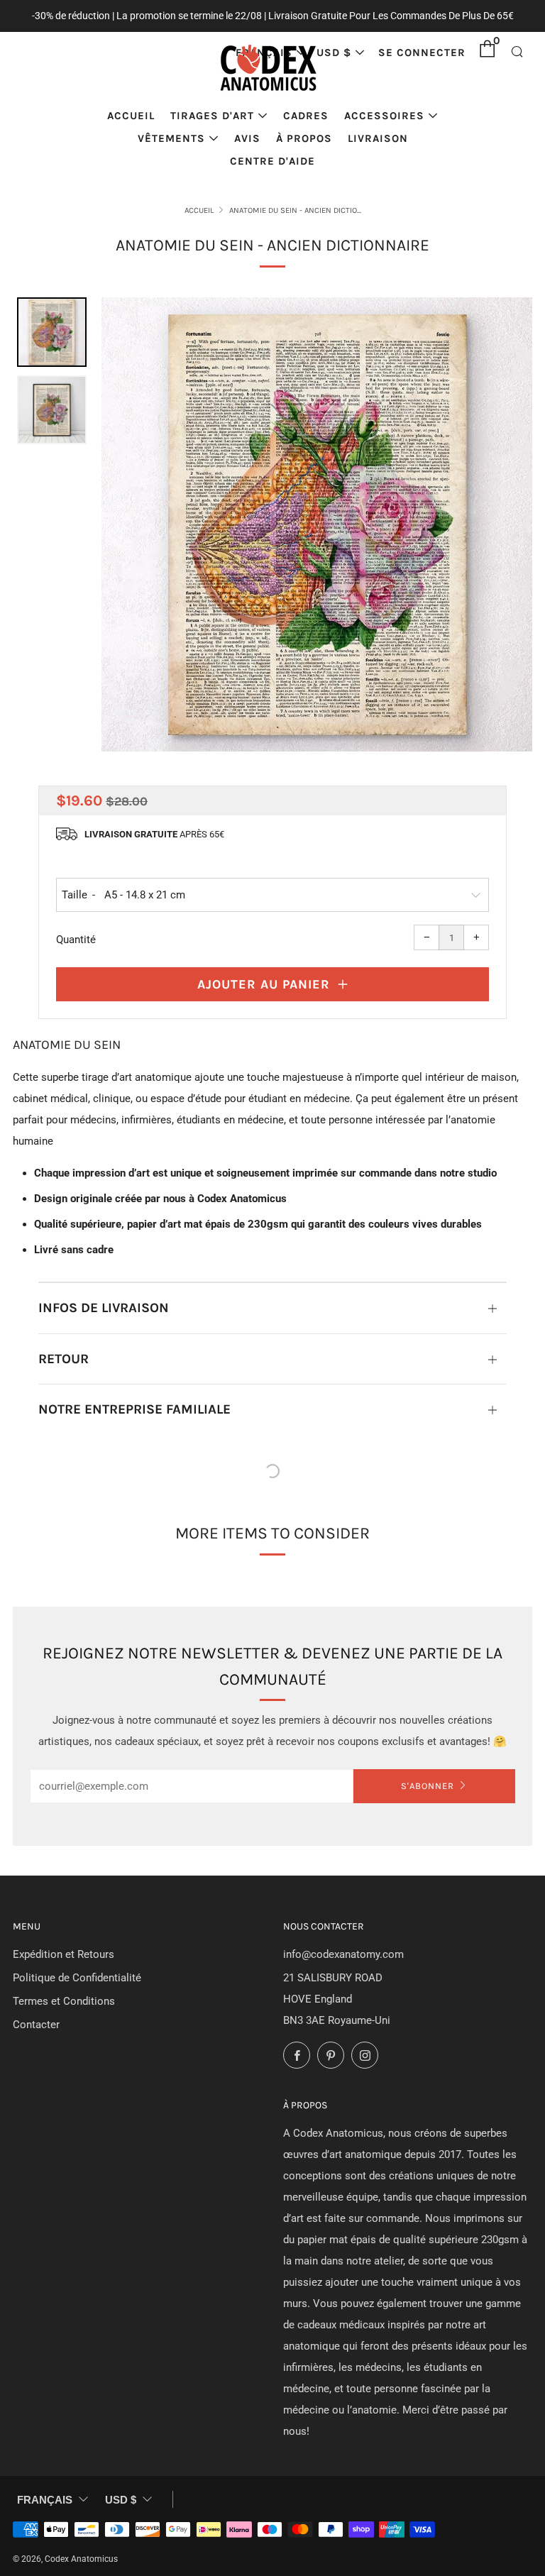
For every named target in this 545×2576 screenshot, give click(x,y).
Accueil (131, 116)
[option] (317, 524)
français (45, 2500)
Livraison (378, 138)
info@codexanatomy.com (343, 1954)
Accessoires (384, 116)
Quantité (76, 940)
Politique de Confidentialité (77, 1978)
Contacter (36, 2025)
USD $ (334, 53)
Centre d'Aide (272, 161)
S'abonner (428, 1786)
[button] (52, 332)
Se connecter (422, 53)
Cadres (306, 116)
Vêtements (171, 138)
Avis (247, 138)
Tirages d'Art (212, 116)
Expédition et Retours (64, 1954)
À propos (304, 138)
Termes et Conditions (64, 2001)
